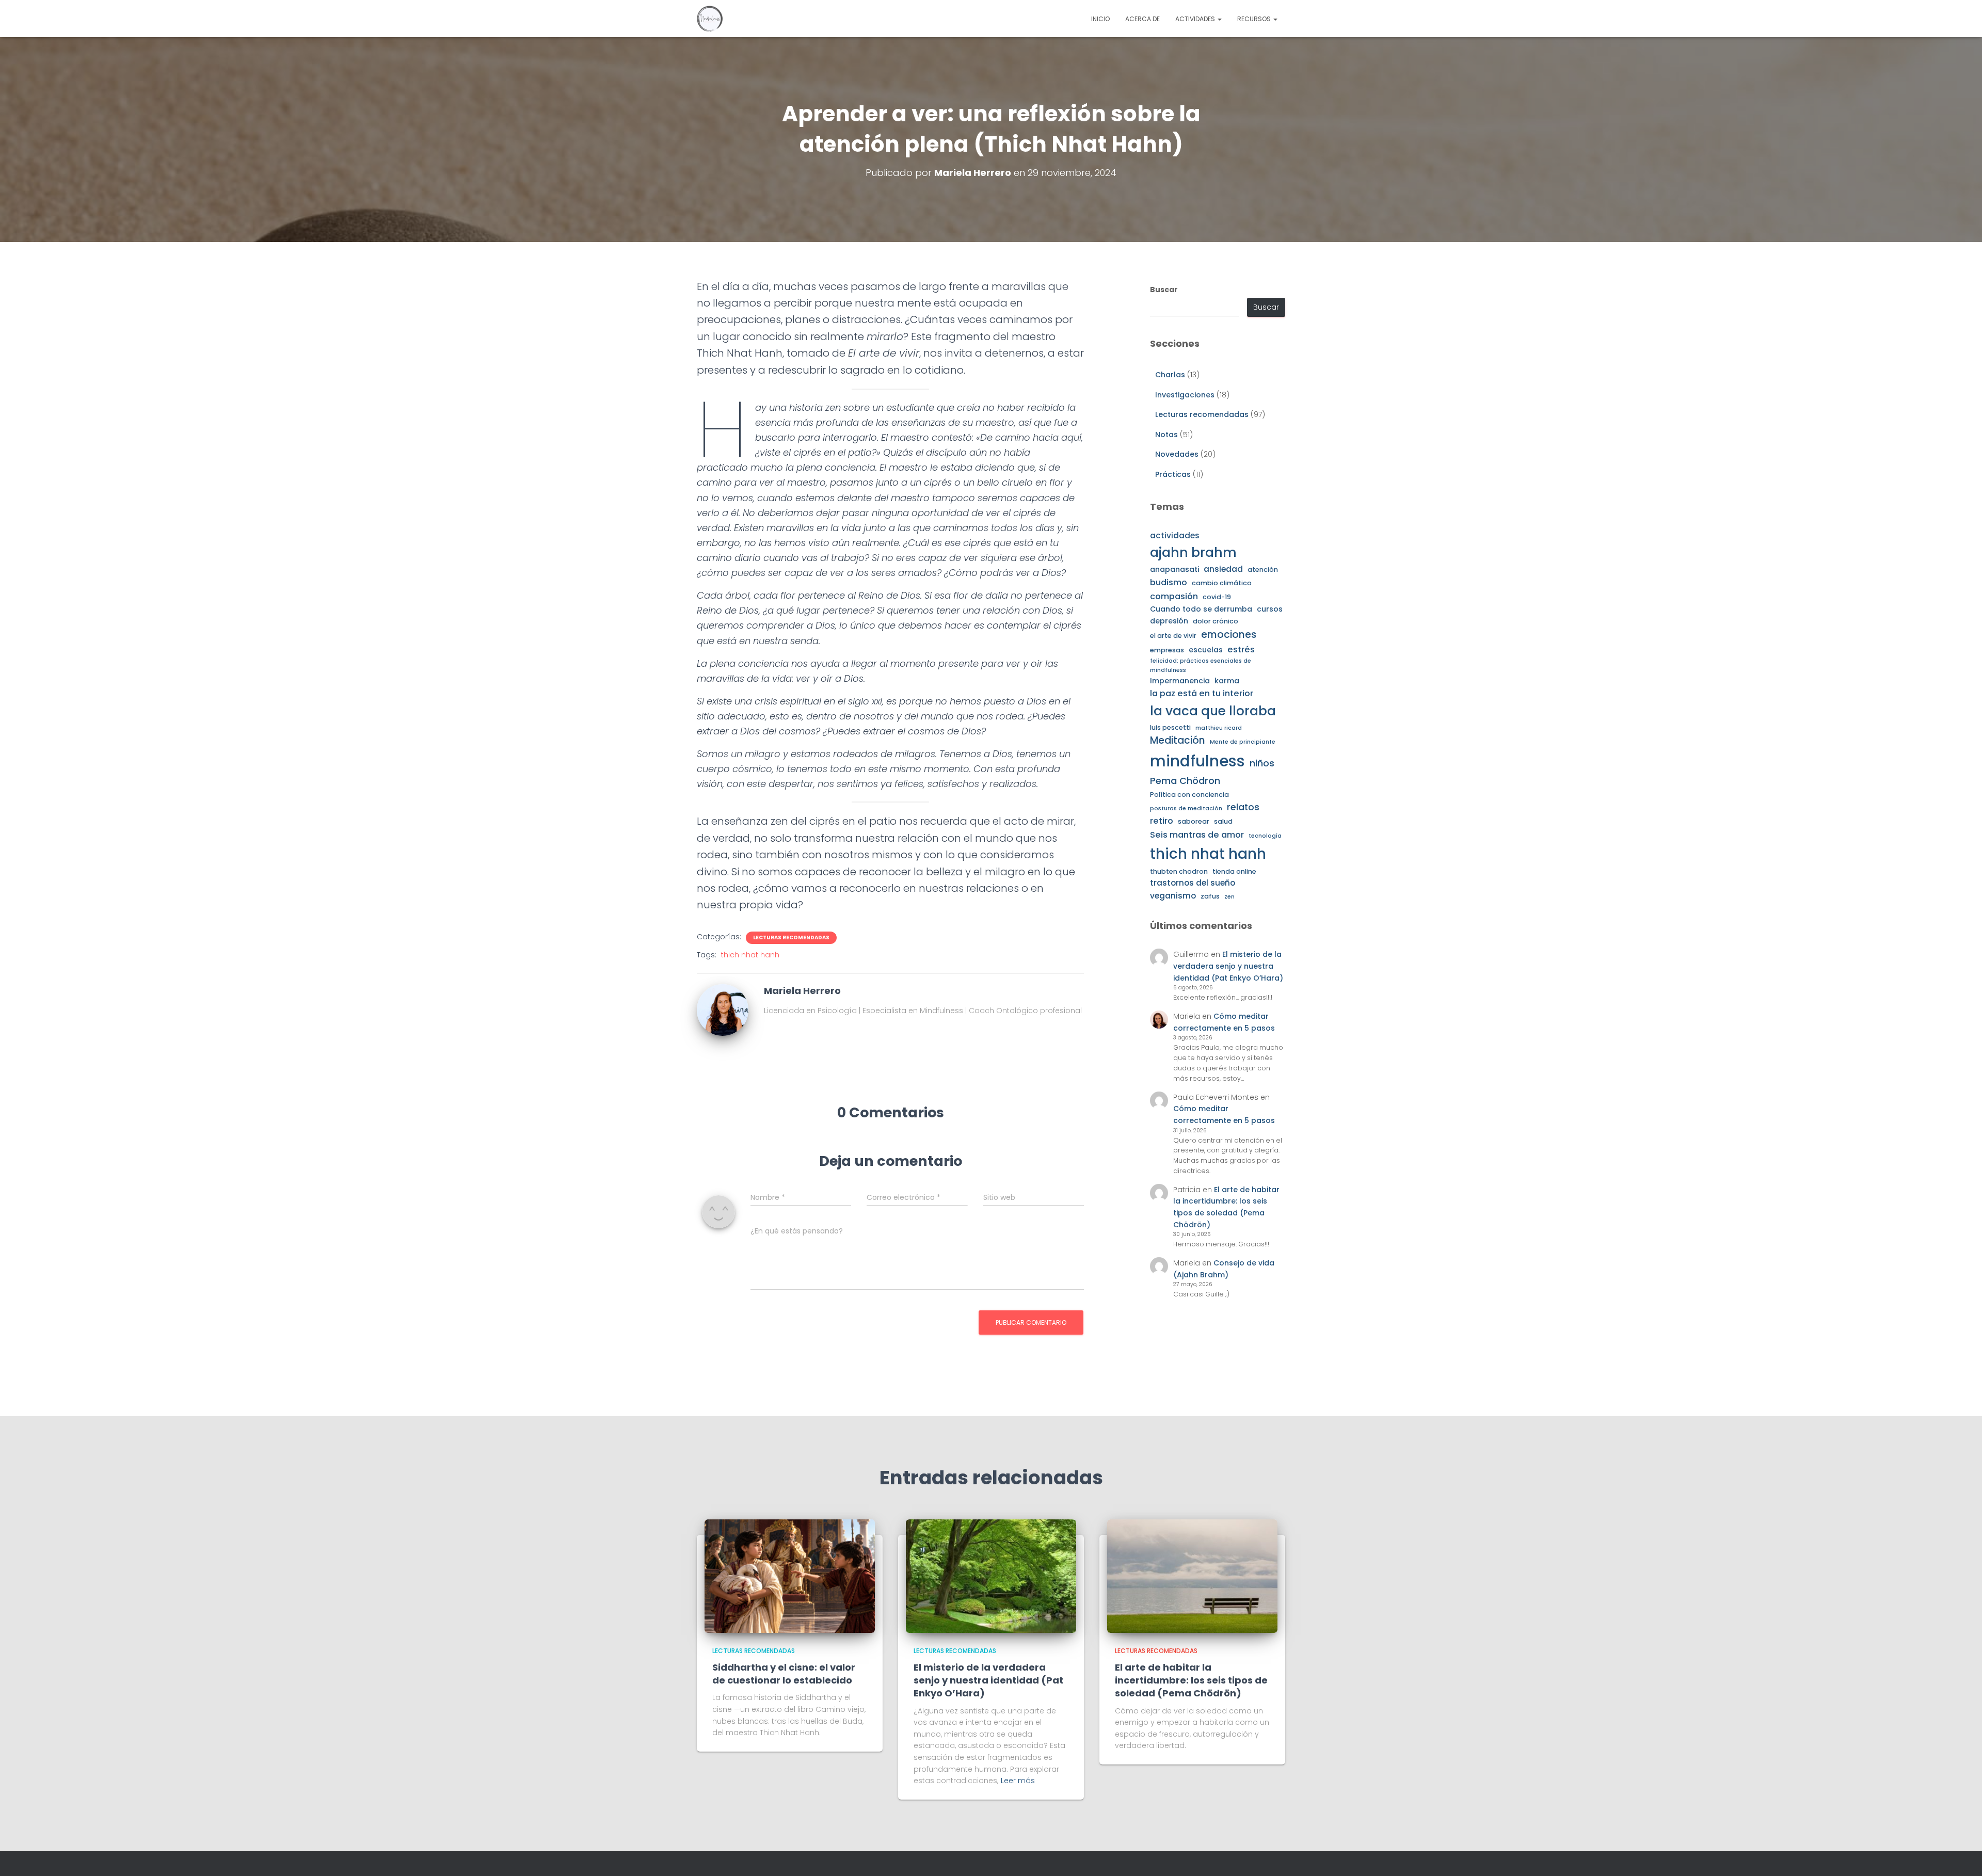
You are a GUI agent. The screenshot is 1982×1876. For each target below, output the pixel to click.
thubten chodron (1179, 871)
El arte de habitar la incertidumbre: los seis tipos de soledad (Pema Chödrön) (1191, 1680)
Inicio (1100, 19)
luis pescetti (1170, 727)
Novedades (1177, 454)
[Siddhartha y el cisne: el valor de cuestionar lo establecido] (790, 1575)
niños (1262, 763)
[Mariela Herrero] (723, 1009)
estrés (1241, 650)
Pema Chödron (1185, 781)
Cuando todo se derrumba (1201, 609)
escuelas (1206, 650)
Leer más (1018, 1781)
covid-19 (1217, 597)
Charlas (1170, 375)
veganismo (1173, 896)
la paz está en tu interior (1202, 693)
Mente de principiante (1243, 742)
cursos (1270, 609)
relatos (1243, 807)
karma (1227, 681)
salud (1223, 821)
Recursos (1255, 19)
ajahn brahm (1193, 552)
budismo (1169, 582)
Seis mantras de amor (1197, 835)
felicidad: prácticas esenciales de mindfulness (1201, 665)
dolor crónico (1216, 621)
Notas (1166, 435)
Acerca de (1142, 19)
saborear (1194, 821)
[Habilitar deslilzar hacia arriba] (1962, 1855)
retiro (1162, 821)
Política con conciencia (1189, 795)
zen (1229, 897)
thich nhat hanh (750, 955)
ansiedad (1223, 569)
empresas (1167, 650)
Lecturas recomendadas (791, 938)
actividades (1175, 535)
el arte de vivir (1173, 636)
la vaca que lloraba (1213, 711)
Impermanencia (1180, 681)
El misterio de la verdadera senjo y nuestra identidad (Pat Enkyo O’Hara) (1228, 966)
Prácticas (1173, 474)
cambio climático (1222, 583)
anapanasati (1174, 569)
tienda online (1234, 871)
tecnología (1265, 836)
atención (1263, 570)
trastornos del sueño (1193, 883)
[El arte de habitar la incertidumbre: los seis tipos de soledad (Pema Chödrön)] (1192, 1575)
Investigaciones (1185, 395)
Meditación (1178, 740)
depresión (1169, 621)
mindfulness (1197, 761)
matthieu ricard (1219, 728)
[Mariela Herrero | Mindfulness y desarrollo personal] (710, 19)
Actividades (1196, 19)
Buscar (1164, 290)
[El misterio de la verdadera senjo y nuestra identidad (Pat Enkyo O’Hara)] (991, 1575)
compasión (1174, 596)
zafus (1210, 896)
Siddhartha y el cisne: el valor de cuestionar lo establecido (784, 1674)
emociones (1229, 635)
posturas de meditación (1186, 808)
